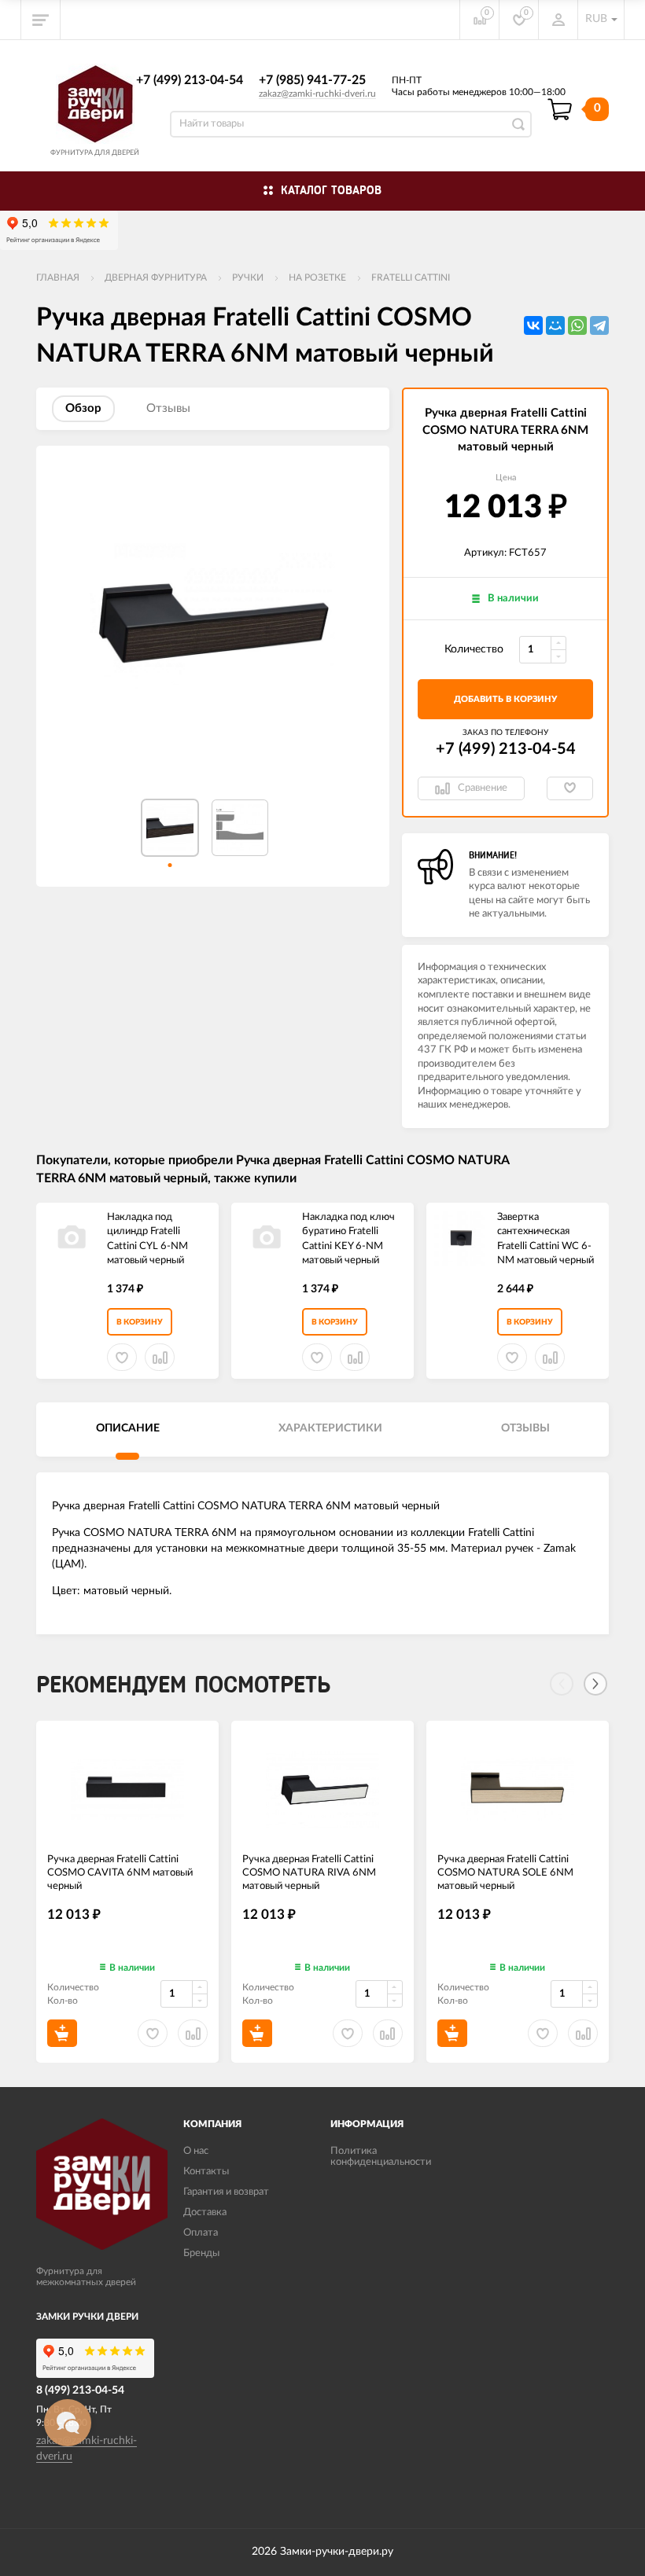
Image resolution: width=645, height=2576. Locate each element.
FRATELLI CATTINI (411, 277)
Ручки (248, 277)
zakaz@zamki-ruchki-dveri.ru (317, 94)
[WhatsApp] (577, 325)
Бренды (201, 2253)
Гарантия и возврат (226, 2192)
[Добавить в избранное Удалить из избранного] (570, 788)
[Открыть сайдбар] (41, 20)
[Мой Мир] (555, 325)
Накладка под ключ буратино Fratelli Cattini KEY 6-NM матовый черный (348, 1239)
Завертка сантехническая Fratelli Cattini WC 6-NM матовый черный (545, 1239)
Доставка (205, 2212)
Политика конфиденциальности (381, 2157)
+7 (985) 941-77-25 (312, 80)
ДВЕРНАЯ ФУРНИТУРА (156, 277)
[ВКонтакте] (533, 325)
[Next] (595, 1684)
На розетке (317, 277)
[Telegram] (599, 325)
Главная (58, 277)
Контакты (206, 2172)
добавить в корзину (505, 699)
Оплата (201, 2233)
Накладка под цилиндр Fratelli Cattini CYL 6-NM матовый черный (147, 1239)
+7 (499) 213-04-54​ (190, 80)
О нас (196, 2151)
